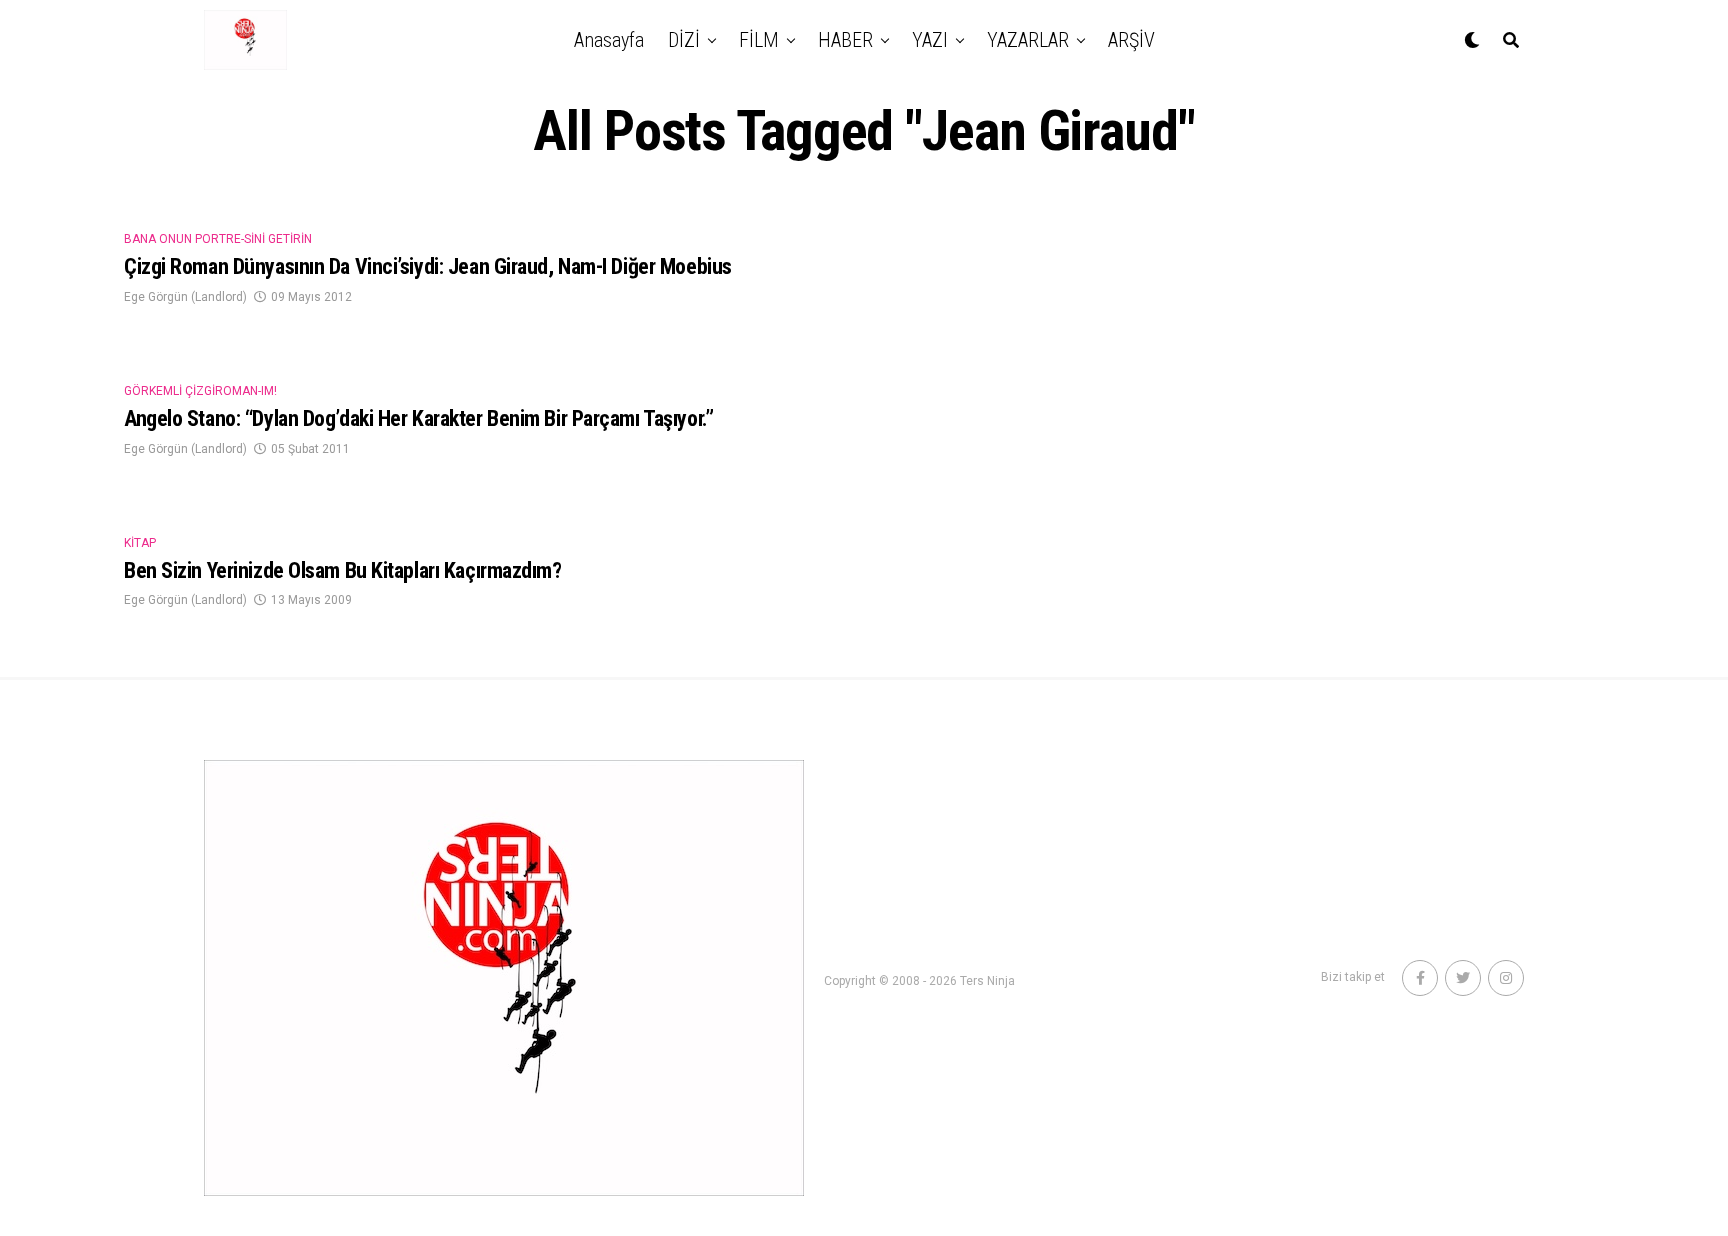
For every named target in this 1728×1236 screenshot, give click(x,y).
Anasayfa (609, 40)
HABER (845, 40)
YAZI (930, 40)
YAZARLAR (1028, 40)
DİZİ (684, 40)
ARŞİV (1131, 40)
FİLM (759, 40)
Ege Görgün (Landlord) (185, 297)
